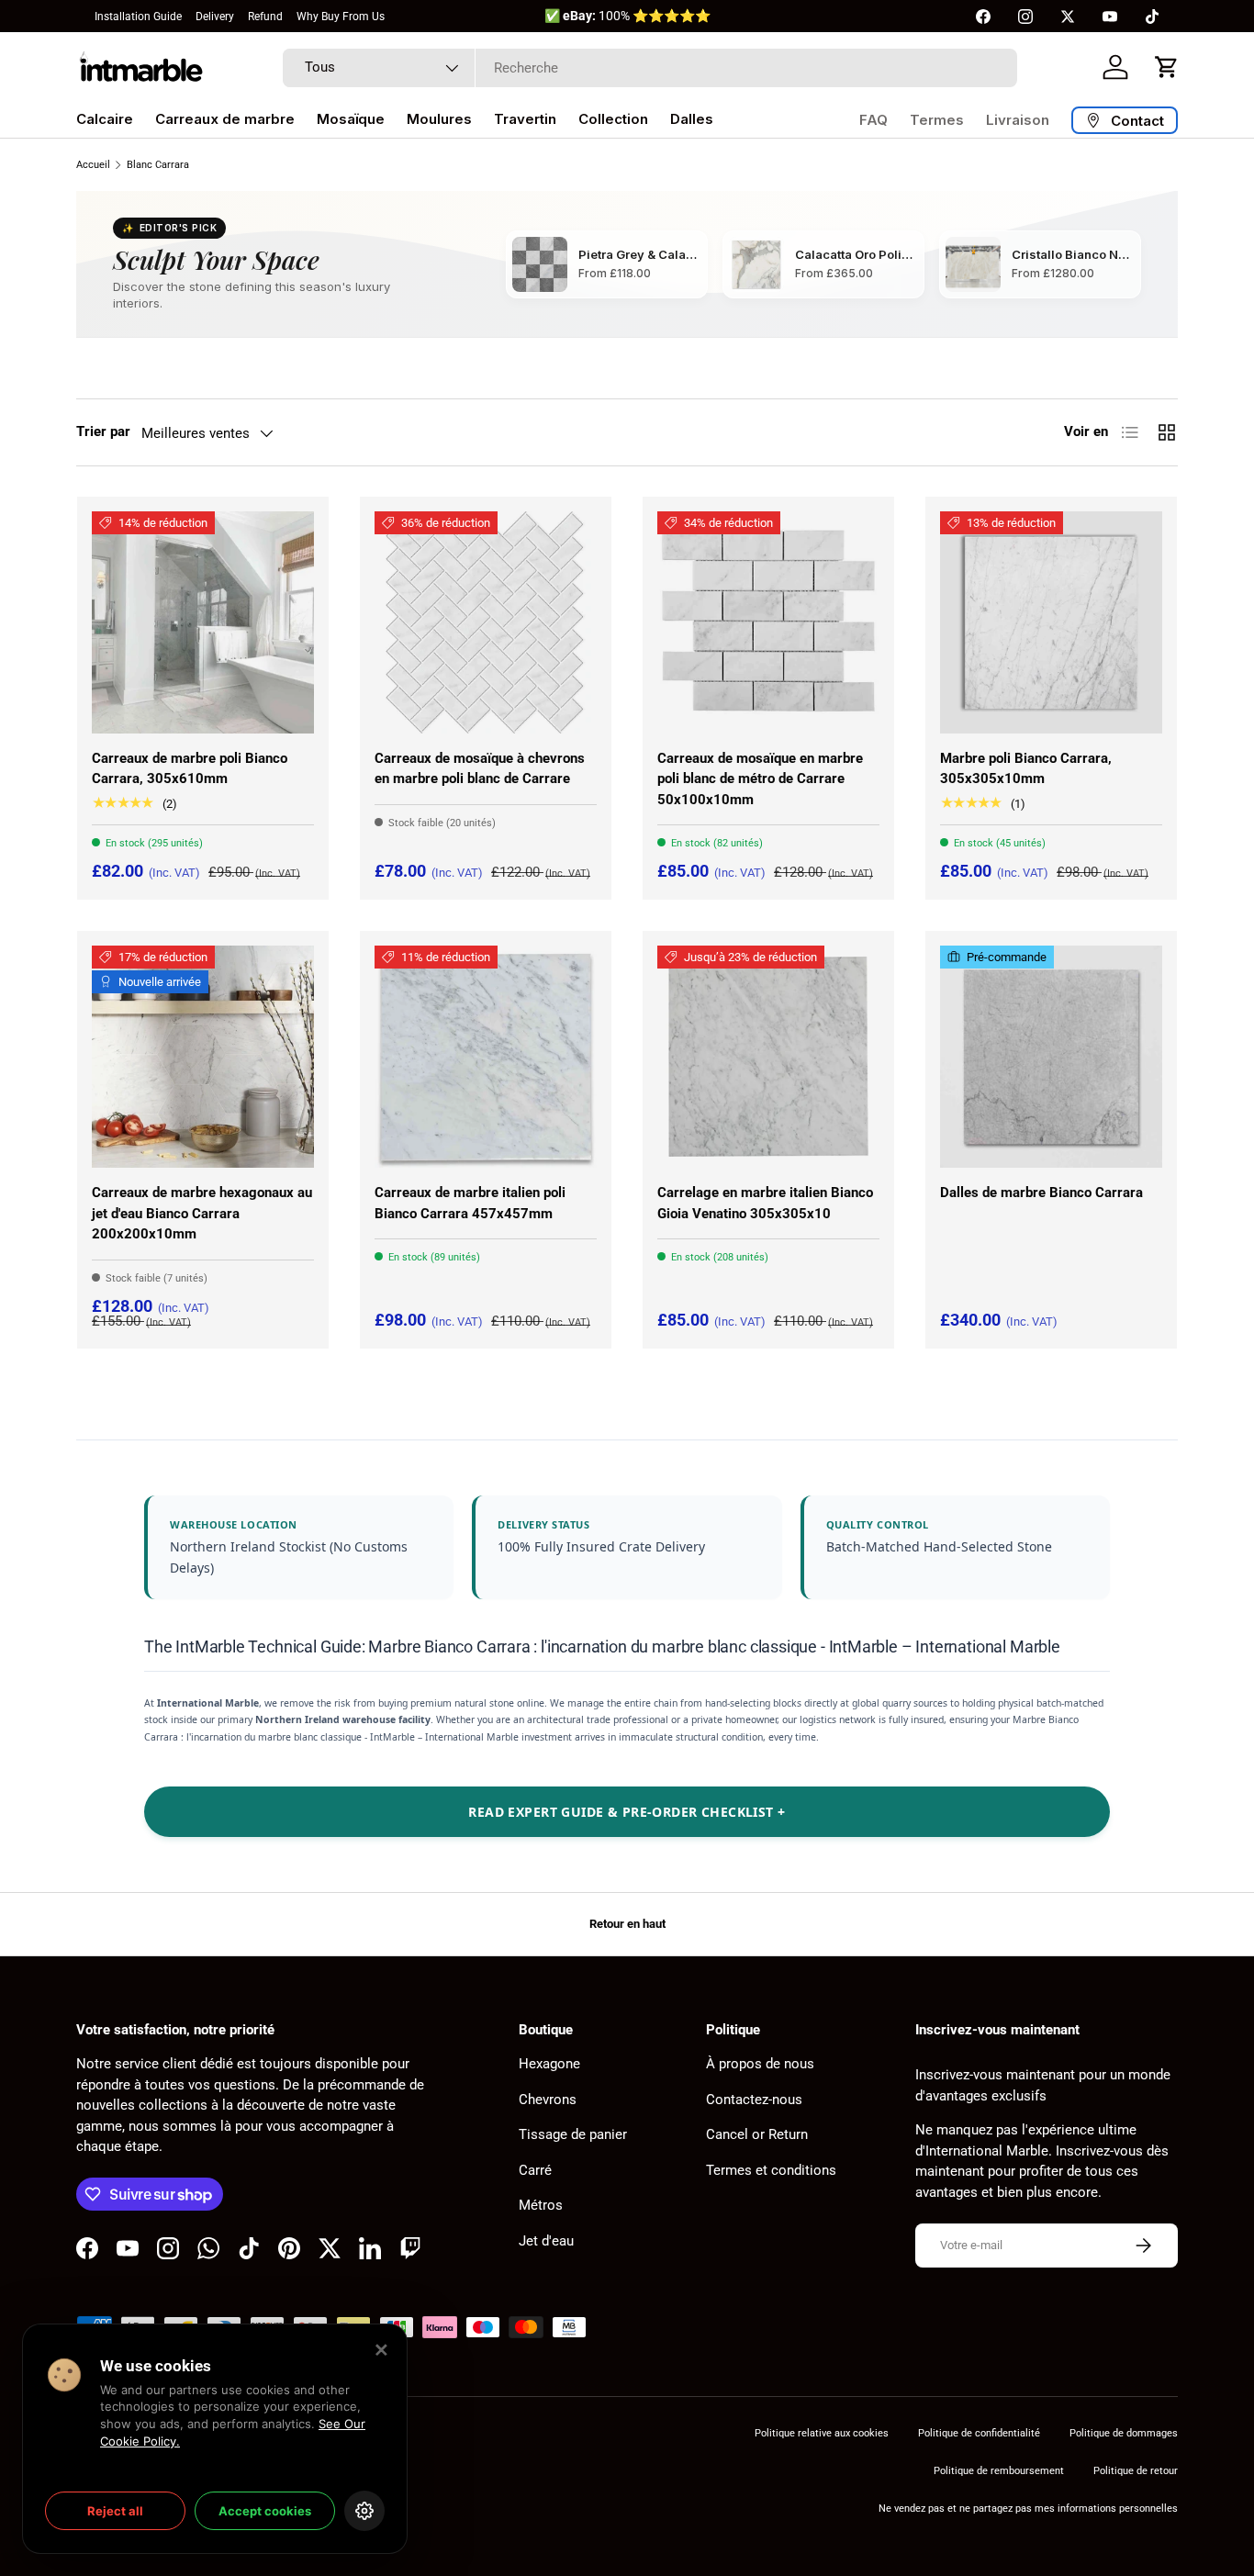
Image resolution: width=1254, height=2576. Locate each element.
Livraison (1018, 120)
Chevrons (548, 2100)
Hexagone (549, 2064)
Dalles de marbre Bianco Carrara (1041, 1193)
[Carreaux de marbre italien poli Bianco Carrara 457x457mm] (486, 1057)
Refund (265, 17)
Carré (535, 2170)
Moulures (439, 119)
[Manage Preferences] (364, 2511)
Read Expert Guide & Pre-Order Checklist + (627, 1812)
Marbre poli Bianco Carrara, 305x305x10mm (1026, 769)
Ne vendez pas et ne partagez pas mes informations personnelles (1028, 2509)
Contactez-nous (754, 2100)
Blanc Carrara (158, 165)
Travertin (525, 119)
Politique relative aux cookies (822, 2433)
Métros (541, 2205)
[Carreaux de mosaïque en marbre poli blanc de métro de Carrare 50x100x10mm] (768, 622)
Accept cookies (265, 2511)
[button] (1167, 67)
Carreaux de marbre (225, 119)
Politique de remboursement (999, 2471)
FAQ (873, 120)
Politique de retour (1136, 2471)
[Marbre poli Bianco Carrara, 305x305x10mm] (1051, 622)
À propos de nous (760, 2064)
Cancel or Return (757, 2134)
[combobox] (650, 68)
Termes (937, 120)
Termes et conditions (771, 2170)
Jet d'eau (546, 2241)
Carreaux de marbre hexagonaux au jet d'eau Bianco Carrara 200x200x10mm (202, 1213)
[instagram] (1025, 17)
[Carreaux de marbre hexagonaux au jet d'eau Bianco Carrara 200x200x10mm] (203, 1057)
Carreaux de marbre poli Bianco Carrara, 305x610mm (190, 769)
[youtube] (1110, 17)
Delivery (215, 17)
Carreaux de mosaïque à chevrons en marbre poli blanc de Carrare (480, 769)
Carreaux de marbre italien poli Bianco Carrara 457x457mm (470, 1203)
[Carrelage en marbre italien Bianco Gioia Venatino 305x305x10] (768, 1057)
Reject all (115, 2511)
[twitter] (1068, 17)
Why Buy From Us (341, 17)
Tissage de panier (573, 2134)
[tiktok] (1152, 17)
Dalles (692, 119)
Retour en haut (627, 1924)
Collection (613, 119)
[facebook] (983, 17)
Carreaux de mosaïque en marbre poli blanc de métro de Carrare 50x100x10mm (760, 779)
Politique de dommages (1124, 2433)
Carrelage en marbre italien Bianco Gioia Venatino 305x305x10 (765, 1203)
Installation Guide (138, 17)
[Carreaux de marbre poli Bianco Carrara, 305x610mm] (203, 622)
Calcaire (105, 119)
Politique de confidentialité (979, 2433)
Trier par (103, 431)
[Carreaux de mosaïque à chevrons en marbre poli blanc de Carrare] (486, 622)
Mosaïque (351, 119)
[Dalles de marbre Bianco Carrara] (1051, 1057)
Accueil (93, 165)
